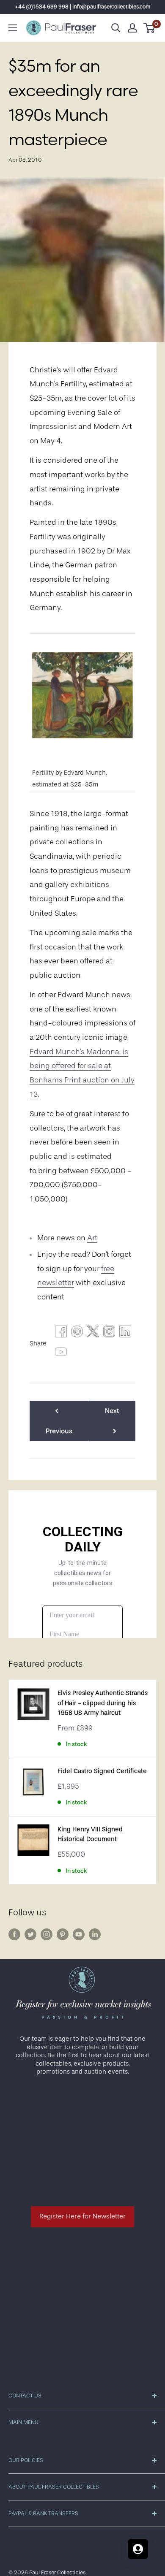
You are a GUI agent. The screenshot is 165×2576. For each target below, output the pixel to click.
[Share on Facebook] (61, 1334)
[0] (150, 28)
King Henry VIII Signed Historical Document (90, 1834)
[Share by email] (109, 1334)
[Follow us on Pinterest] (63, 1934)
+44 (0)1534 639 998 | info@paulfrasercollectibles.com (83, 7)
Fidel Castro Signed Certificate (102, 1771)
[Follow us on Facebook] (14, 1934)
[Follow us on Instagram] (47, 1934)
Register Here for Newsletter (82, 2216)
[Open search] (116, 28)
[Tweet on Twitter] (93, 1334)
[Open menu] (13, 28)
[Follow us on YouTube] (79, 1934)
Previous (59, 1431)
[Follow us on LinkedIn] (95, 1934)
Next (112, 1411)
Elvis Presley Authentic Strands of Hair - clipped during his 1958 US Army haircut (103, 1703)
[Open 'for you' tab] (138, 2549)
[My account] (132, 28)
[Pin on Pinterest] (77, 1334)
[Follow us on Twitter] (30, 1934)
